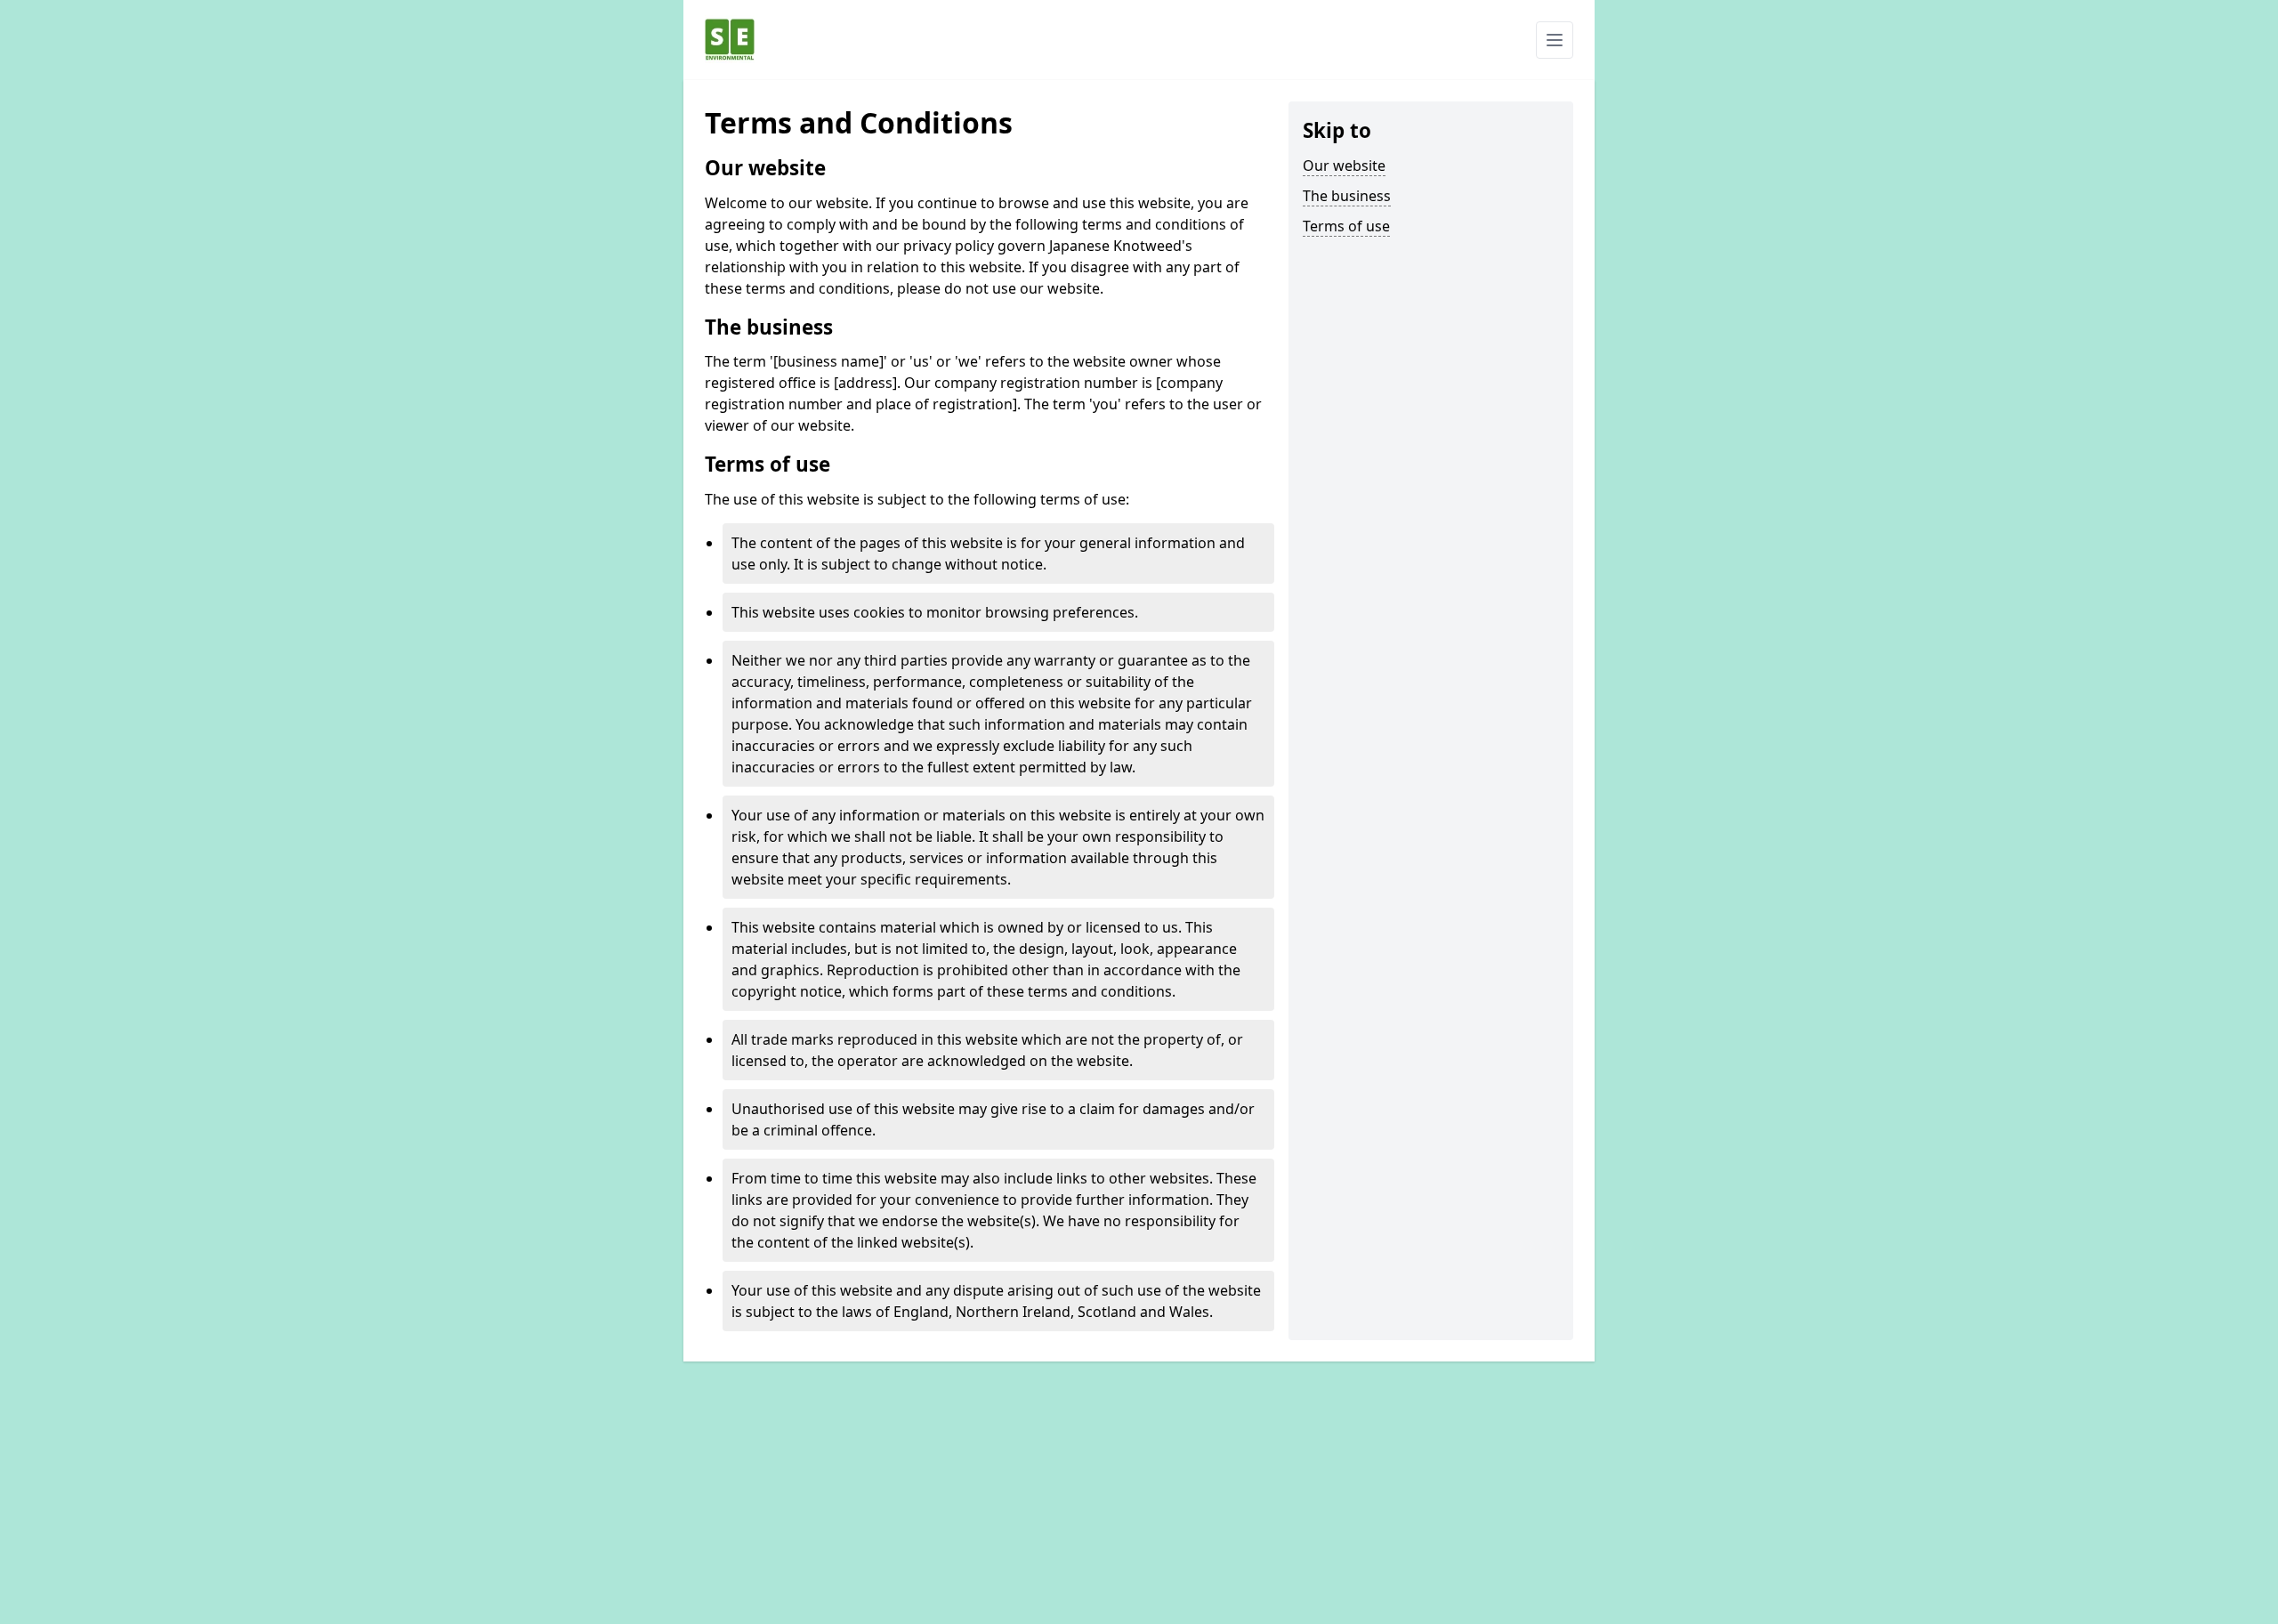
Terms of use (1346, 226)
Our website (1344, 166)
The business (1347, 196)
